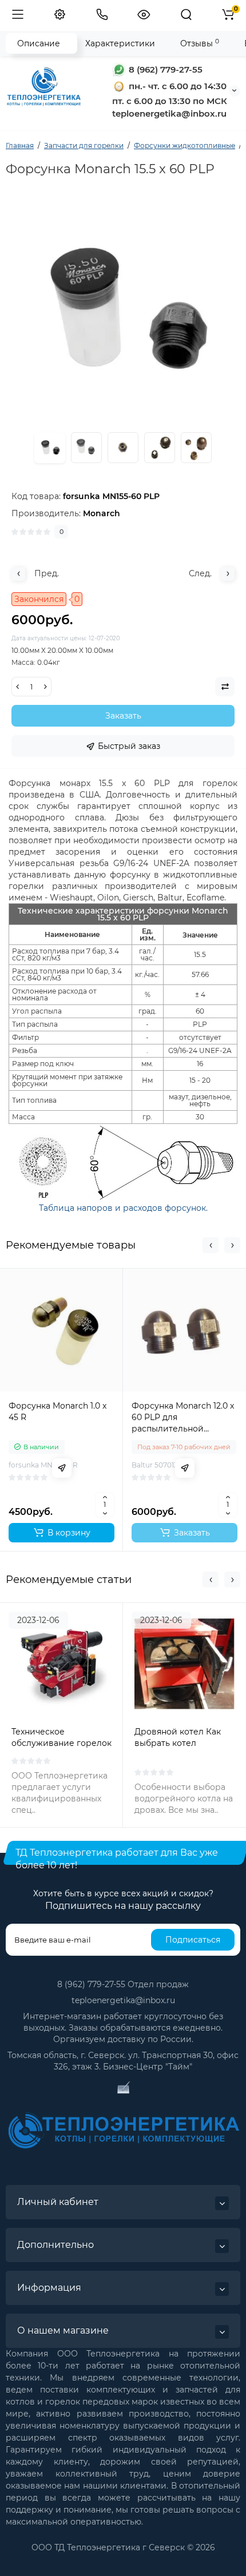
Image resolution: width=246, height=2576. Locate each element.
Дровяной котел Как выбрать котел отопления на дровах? (181, 1743)
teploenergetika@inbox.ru (123, 2000)
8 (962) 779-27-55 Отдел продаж (123, 1984)
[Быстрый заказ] (62, 1468)
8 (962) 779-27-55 (164, 69)
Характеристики (120, 43)
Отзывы (200, 43)
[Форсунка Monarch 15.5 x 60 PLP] (86, 448)
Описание (39, 43)
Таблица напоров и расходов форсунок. (123, 1208)
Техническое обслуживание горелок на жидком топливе (61, 1743)
